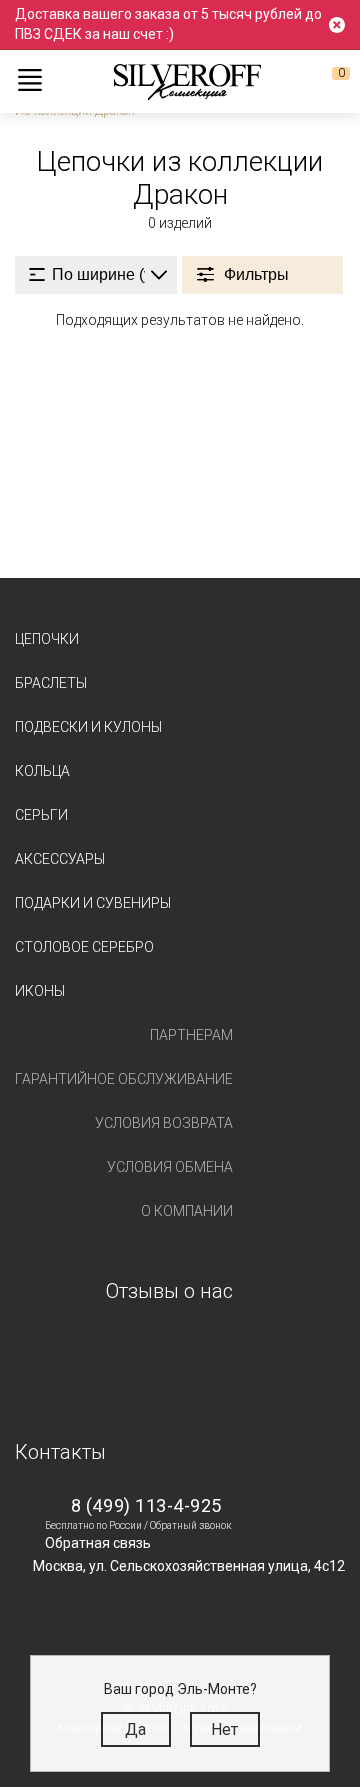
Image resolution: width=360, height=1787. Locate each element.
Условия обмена (170, 1167)
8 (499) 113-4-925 (146, 1505)
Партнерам (191, 1035)
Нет (224, 1729)
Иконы (40, 991)
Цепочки (47, 639)
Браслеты (51, 683)
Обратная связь (98, 1543)
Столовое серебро (84, 947)
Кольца (42, 771)
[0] (325, 81)
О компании (187, 1211)
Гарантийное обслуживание (124, 1079)
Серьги (41, 815)
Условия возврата (164, 1123)
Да (135, 1729)
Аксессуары (60, 859)
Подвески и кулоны (88, 727)
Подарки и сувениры (93, 903)
